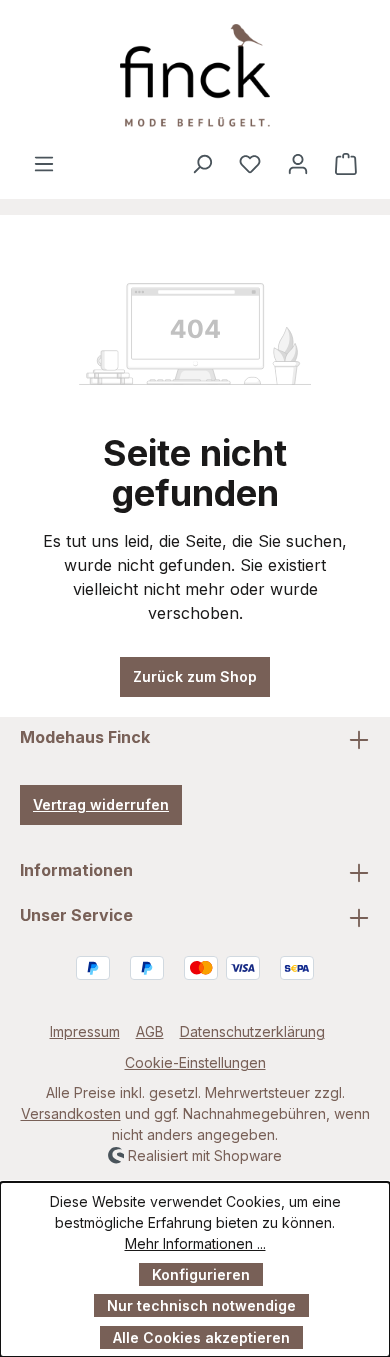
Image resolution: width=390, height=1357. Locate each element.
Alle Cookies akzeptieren (201, 1337)
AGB (150, 1031)
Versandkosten (71, 1113)
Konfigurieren (201, 1274)
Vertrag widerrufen (101, 804)
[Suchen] (202, 163)
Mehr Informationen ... (195, 1243)
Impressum (85, 1031)
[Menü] (44, 163)
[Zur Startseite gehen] (195, 75)
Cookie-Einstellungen (195, 1062)
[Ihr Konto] (298, 163)
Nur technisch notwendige (201, 1305)
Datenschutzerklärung (252, 1031)
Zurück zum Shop (195, 676)
